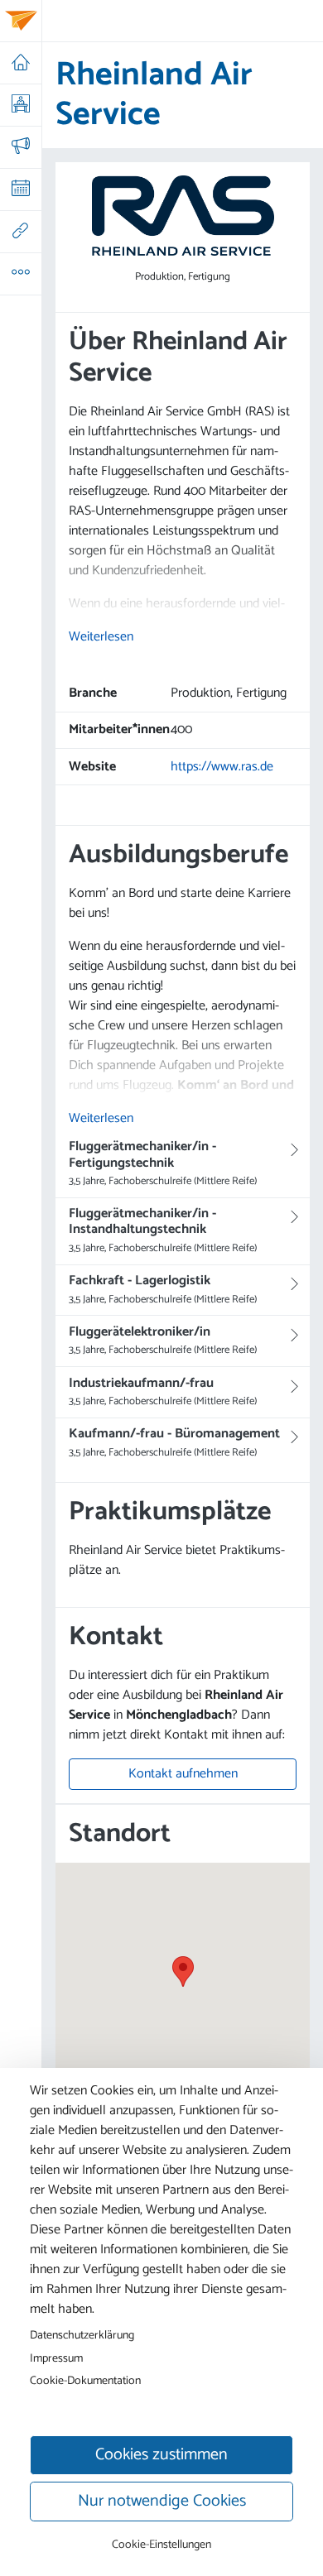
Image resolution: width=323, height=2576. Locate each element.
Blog (20, 147)
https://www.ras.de (222, 767)
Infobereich (20, 274)
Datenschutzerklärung (82, 2335)
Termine (20, 189)
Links (20, 232)
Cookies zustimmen (161, 2455)
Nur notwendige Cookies (162, 2501)
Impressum (56, 2358)
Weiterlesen (101, 637)
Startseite (20, 63)
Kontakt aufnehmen (183, 1775)
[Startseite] (21, 21)
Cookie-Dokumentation (85, 2381)
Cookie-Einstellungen (161, 2545)
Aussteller (20, 105)
